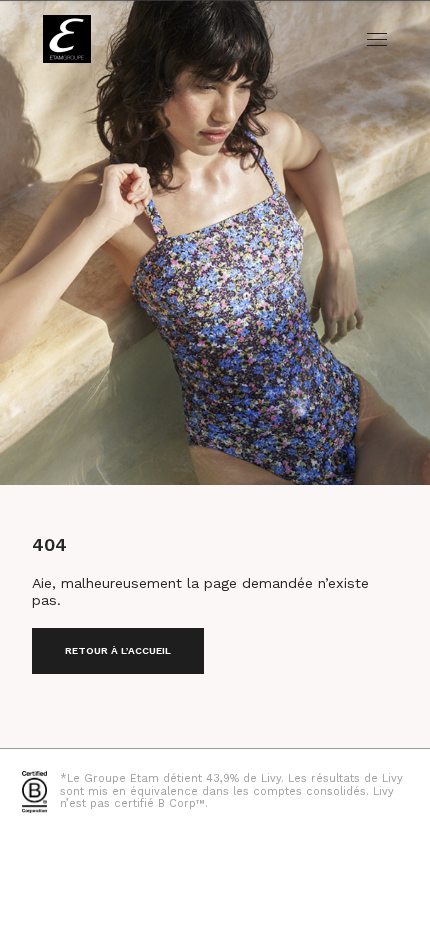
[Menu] (377, 39)
